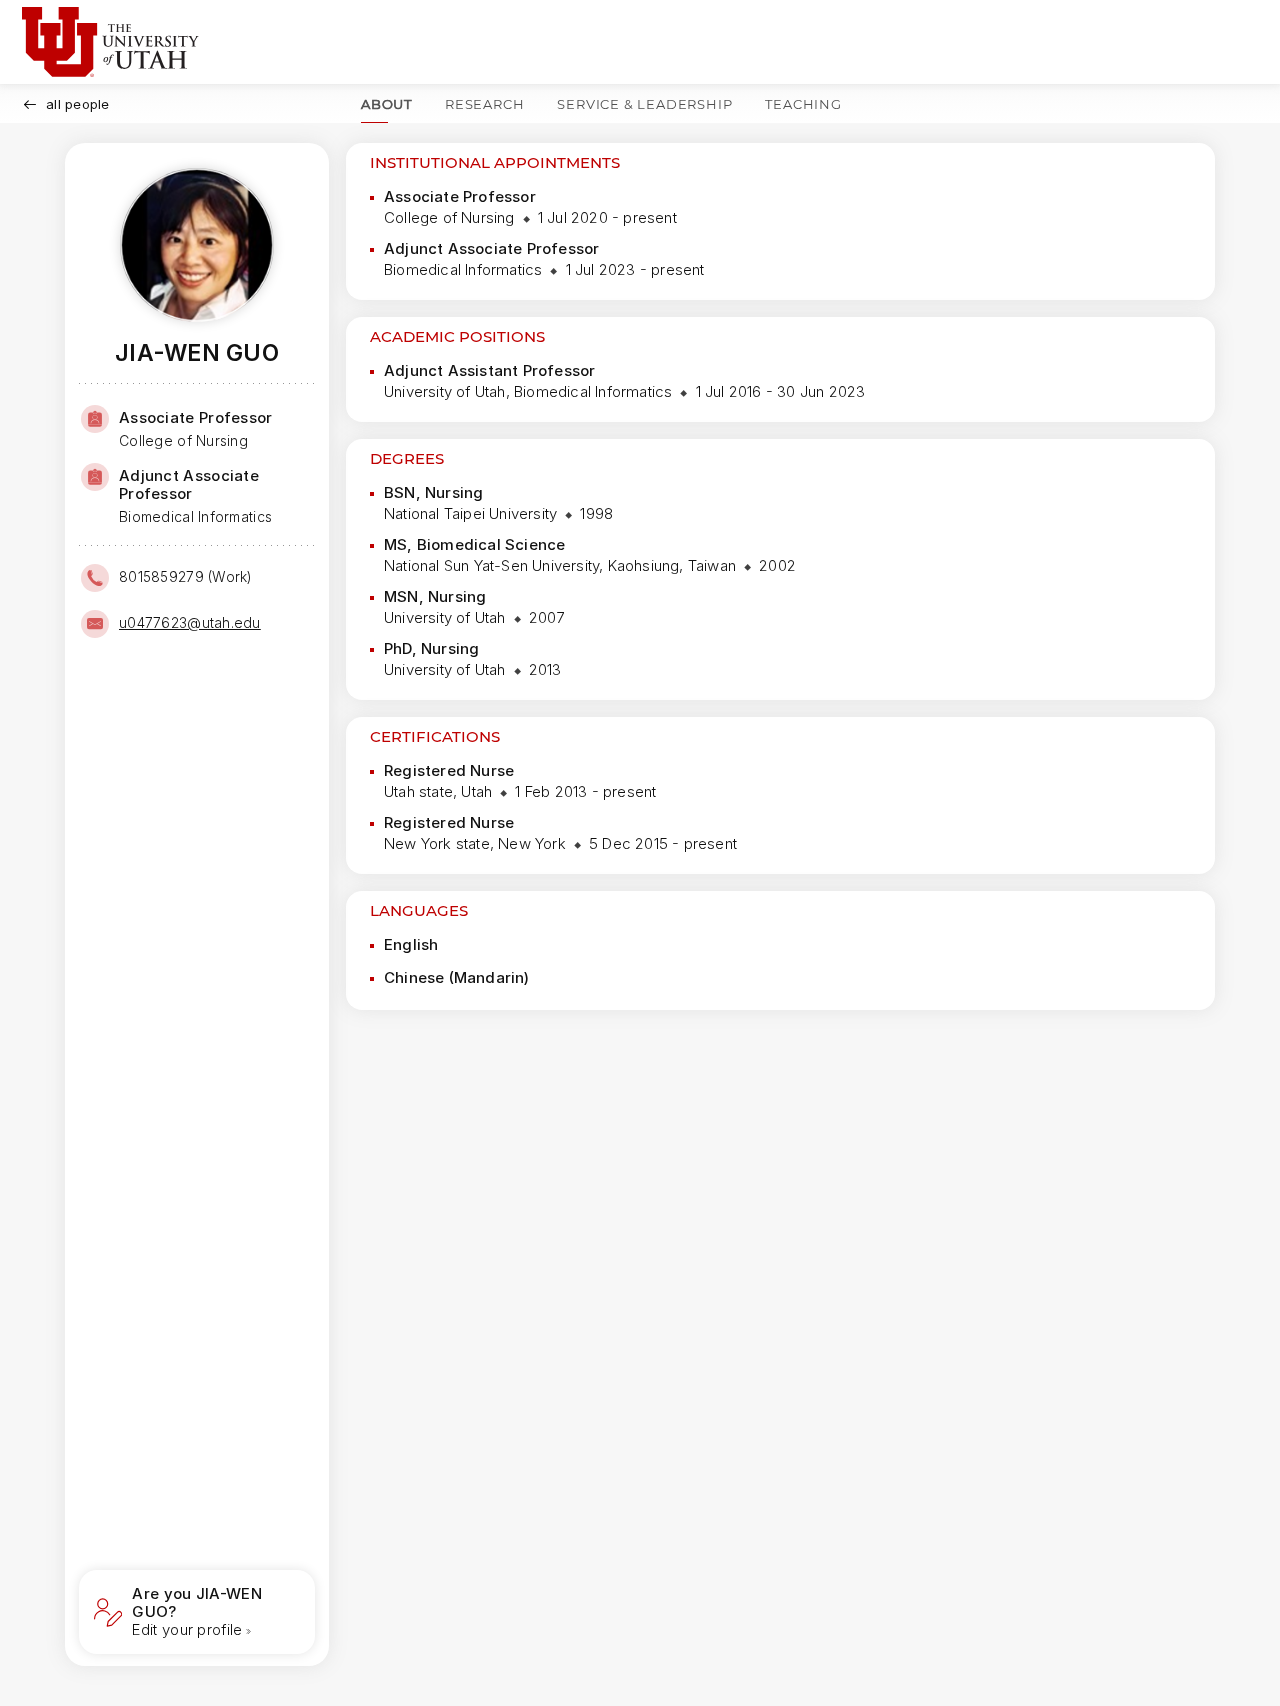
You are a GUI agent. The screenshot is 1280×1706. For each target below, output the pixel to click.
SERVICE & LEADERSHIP (644, 104)
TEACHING (803, 104)
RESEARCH (484, 104)
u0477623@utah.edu (190, 622)
